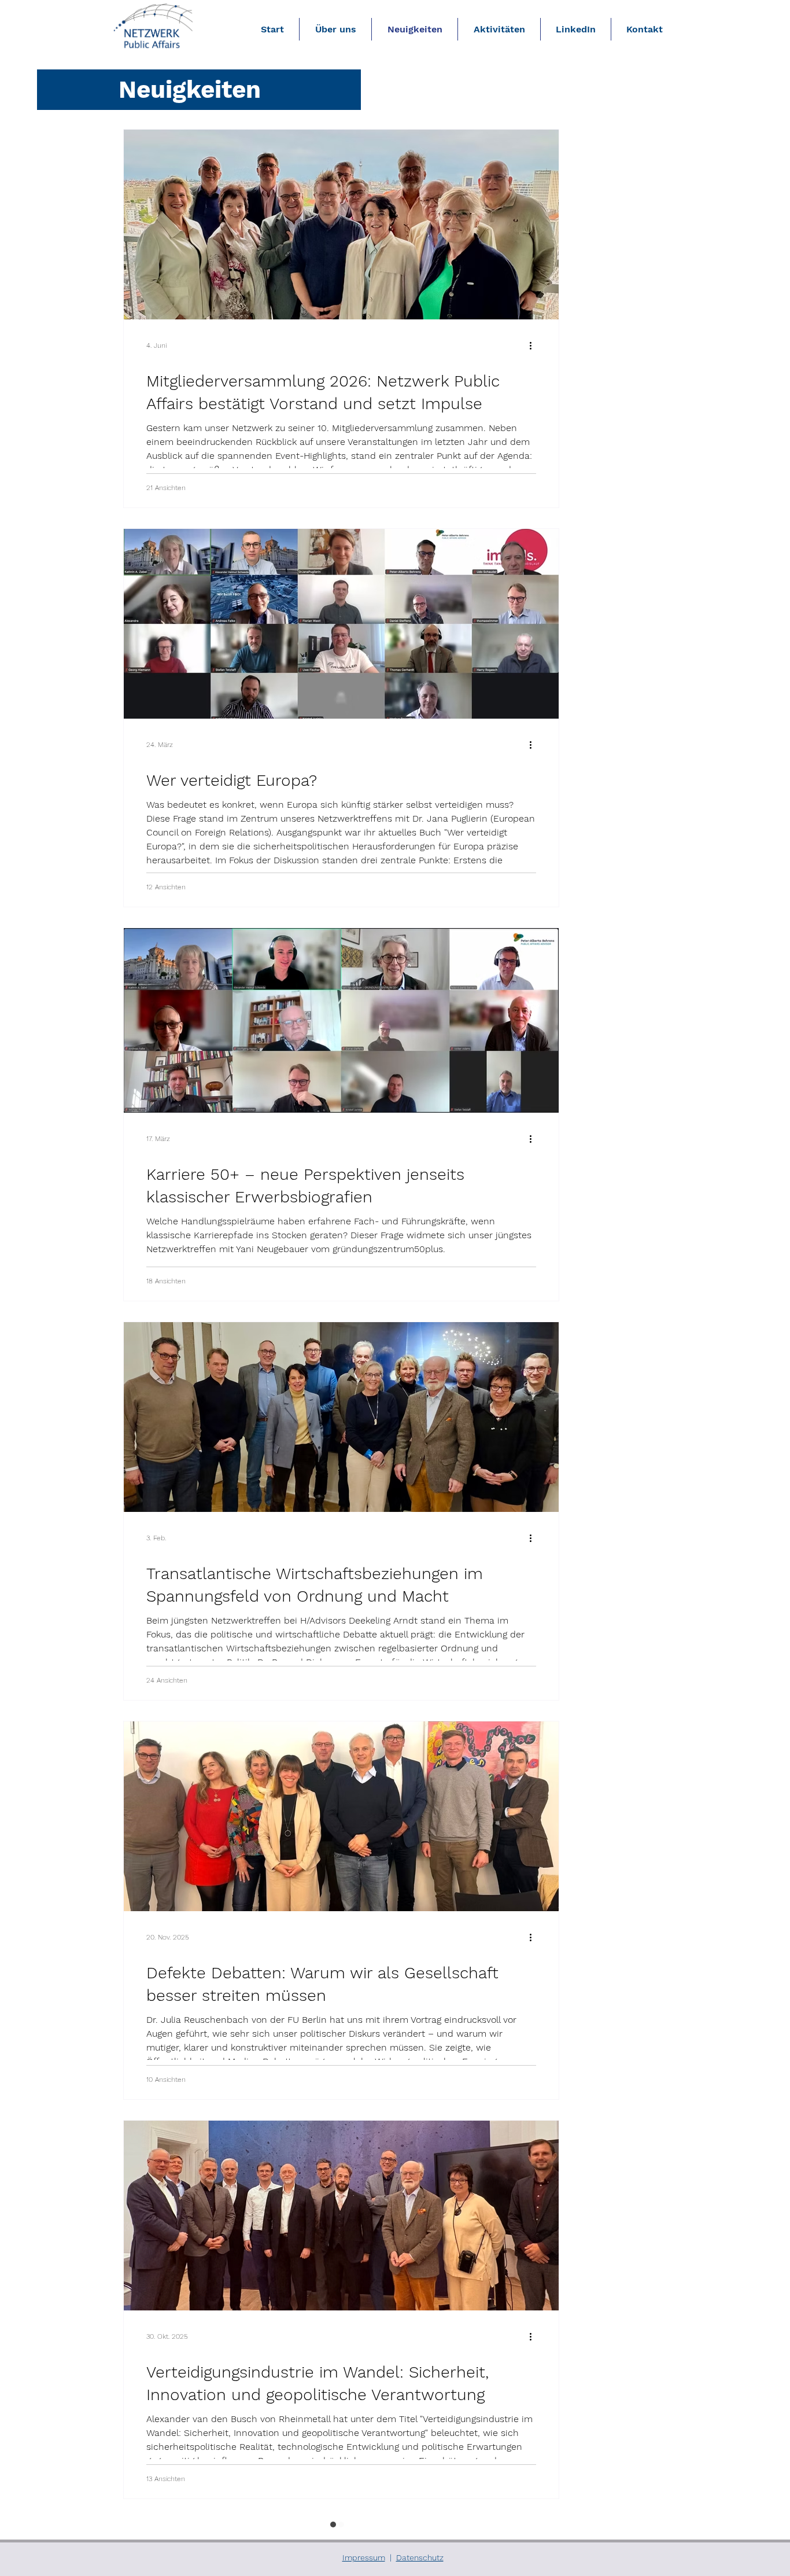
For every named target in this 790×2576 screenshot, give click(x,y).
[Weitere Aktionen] (534, 345)
